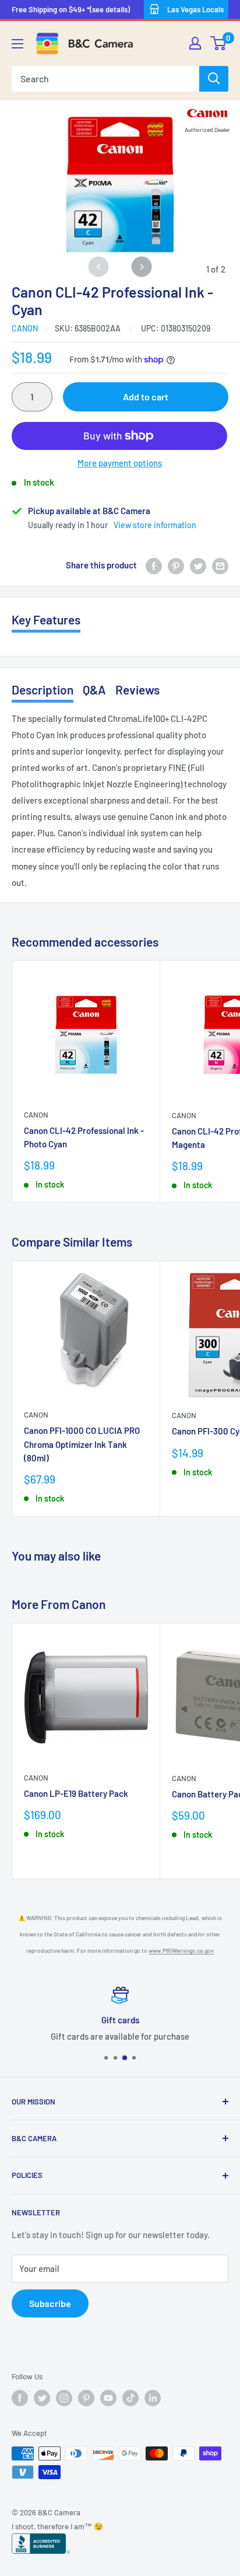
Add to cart (146, 397)
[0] (219, 43)
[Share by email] (220, 565)
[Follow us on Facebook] (20, 2398)
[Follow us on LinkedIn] (153, 2398)
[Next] (141, 266)
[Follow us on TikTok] (130, 2398)
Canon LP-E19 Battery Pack (76, 1793)
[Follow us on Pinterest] (86, 2398)
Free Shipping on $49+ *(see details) (71, 9)
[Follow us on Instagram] (64, 2398)
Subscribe (50, 2303)
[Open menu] (17, 44)
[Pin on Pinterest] (176, 565)
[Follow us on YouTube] (108, 2398)
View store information (155, 525)
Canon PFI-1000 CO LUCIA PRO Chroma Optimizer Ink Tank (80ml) (82, 1444)
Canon (25, 328)
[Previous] (99, 266)
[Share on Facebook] (154, 565)
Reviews (137, 690)
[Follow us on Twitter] (42, 2398)
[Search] (214, 79)
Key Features (46, 619)
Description (43, 690)
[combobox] (105, 79)
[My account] (195, 43)
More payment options (120, 463)
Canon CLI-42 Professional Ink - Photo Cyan (84, 1137)
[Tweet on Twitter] (198, 565)
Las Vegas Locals (195, 9)
